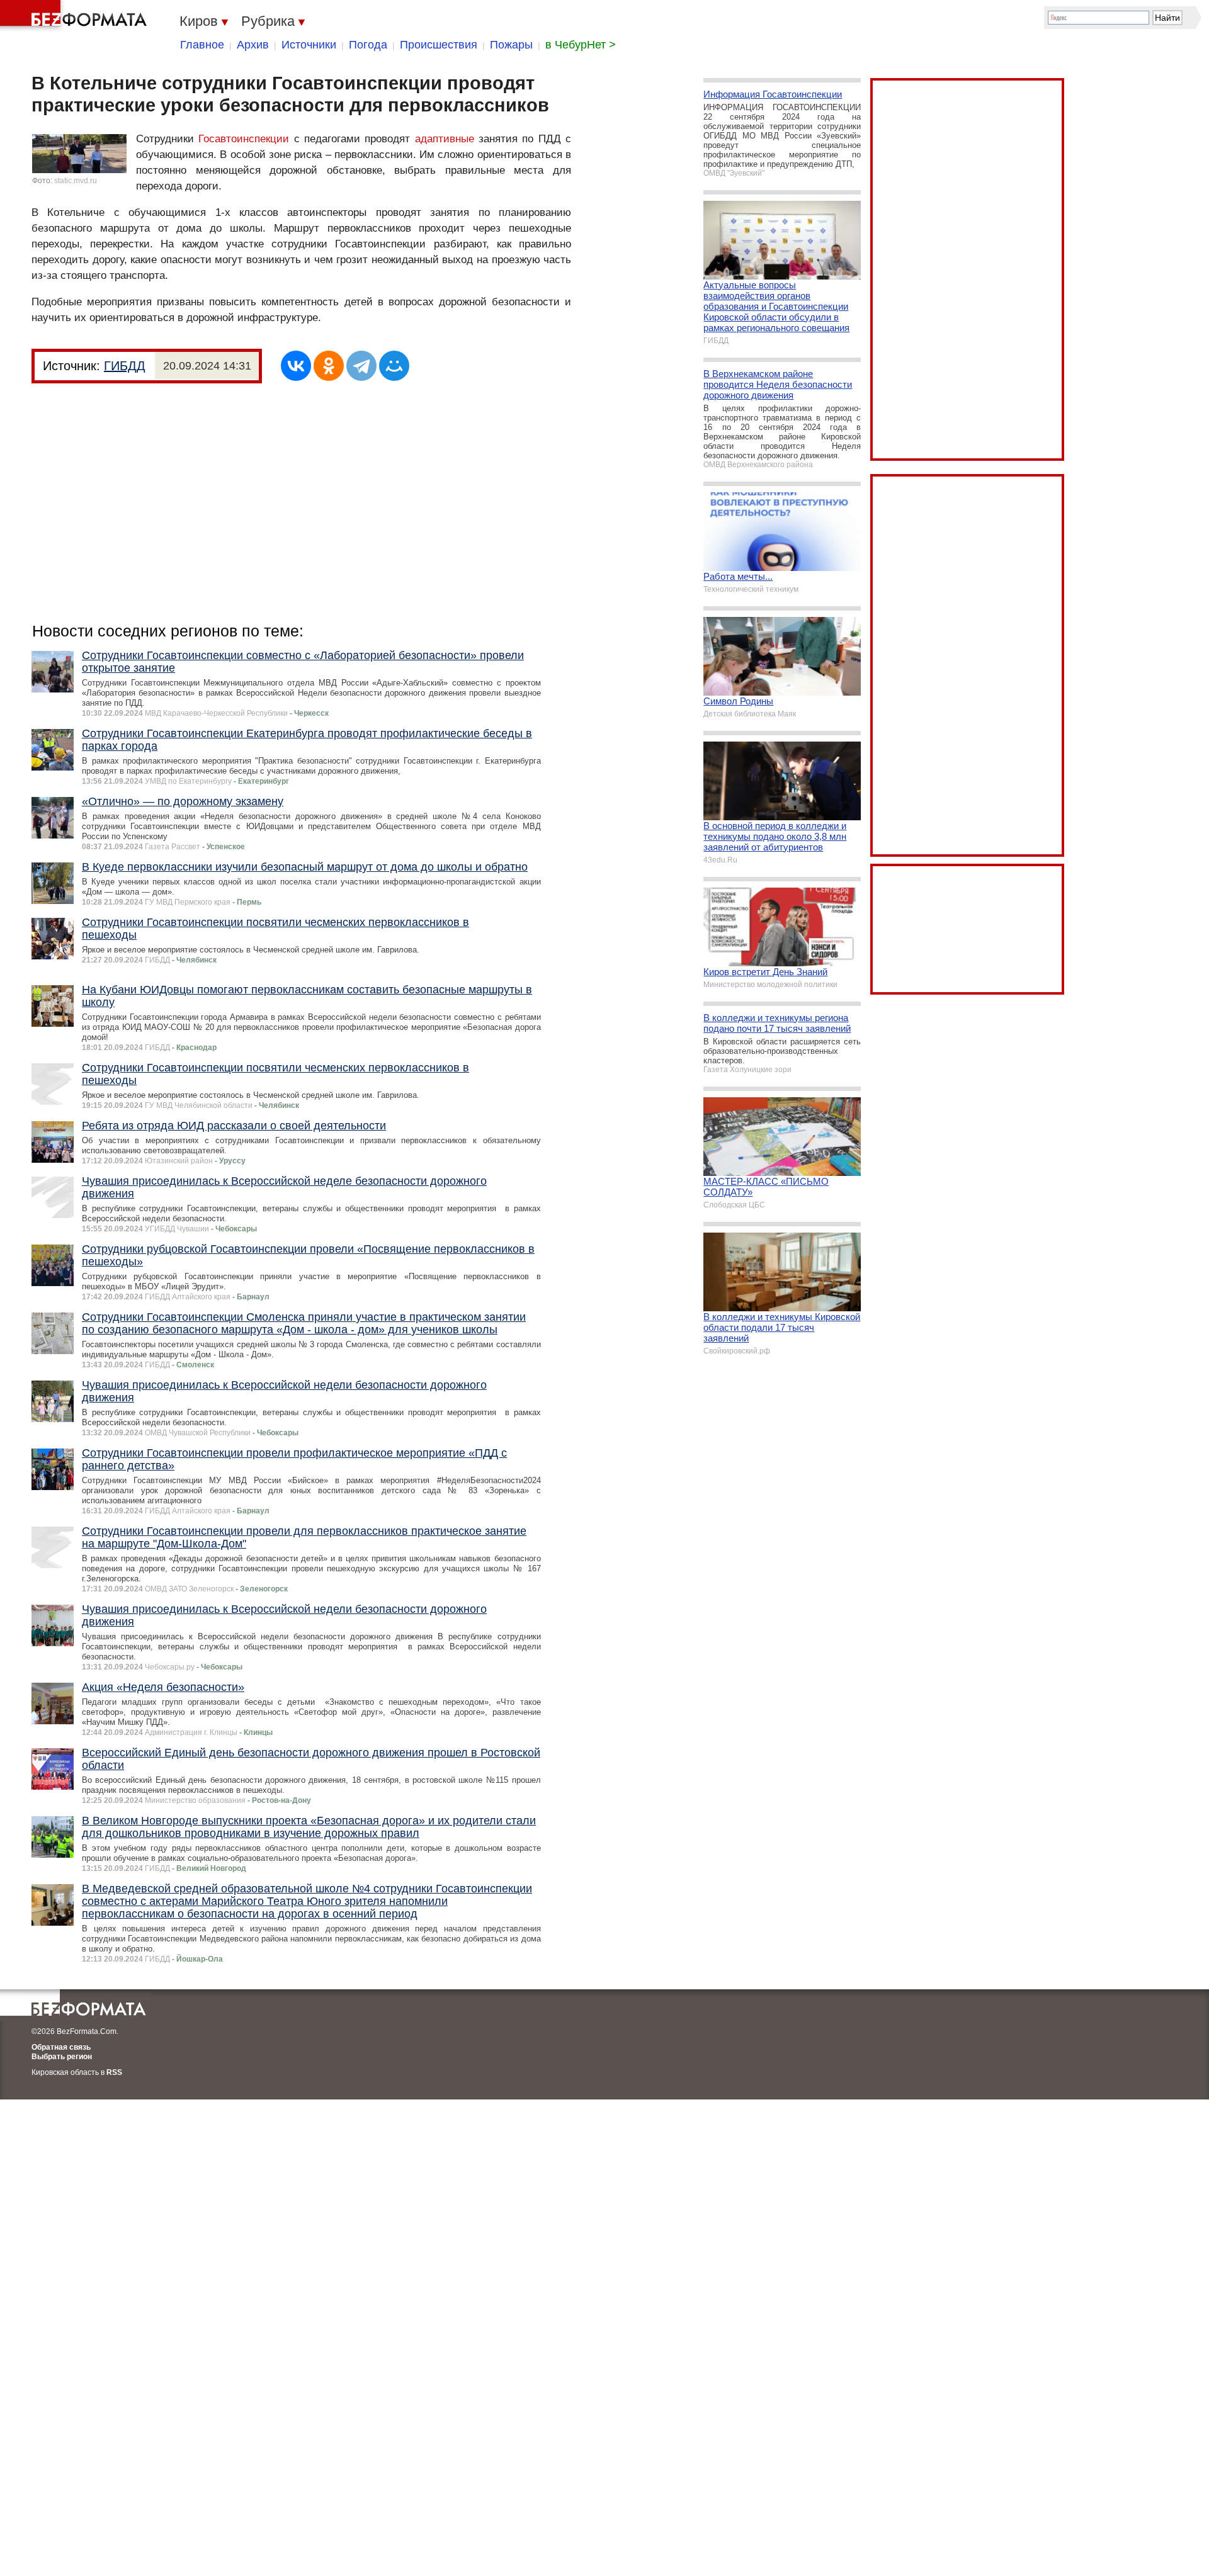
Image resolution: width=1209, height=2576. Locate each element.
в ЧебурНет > (581, 45)
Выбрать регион (62, 2057)
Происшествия (439, 45)
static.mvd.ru (76, 181)
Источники (309, 45)
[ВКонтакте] (296, 366)
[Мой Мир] (394, 366)
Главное (202, 45)
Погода (368, 45)
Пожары (511, 45)
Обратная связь (61, 2047)
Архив (253, 45)
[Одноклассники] (329, 366)
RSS (114, 2072)
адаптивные (445, 139)
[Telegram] (361, 366)
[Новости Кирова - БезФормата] (76, 16)
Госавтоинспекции (244, 139)
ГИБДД (125, 366)
